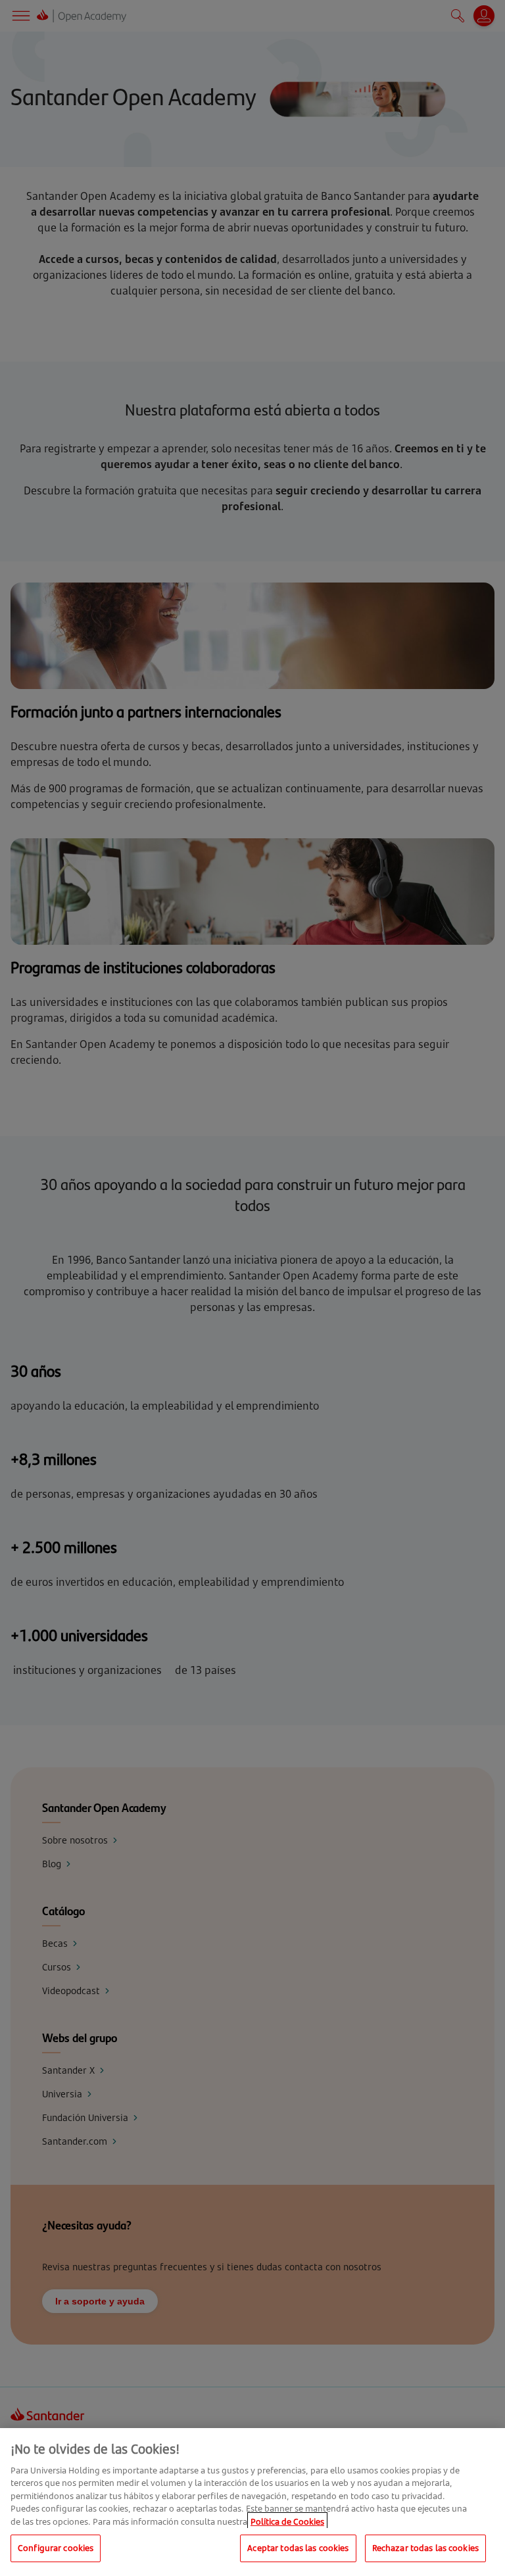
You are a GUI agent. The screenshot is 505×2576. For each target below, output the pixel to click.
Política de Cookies (287, 2521)
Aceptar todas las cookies (298, 2548)
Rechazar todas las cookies (425, 2548)
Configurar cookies (56, 2548)
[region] (252, 2502)
